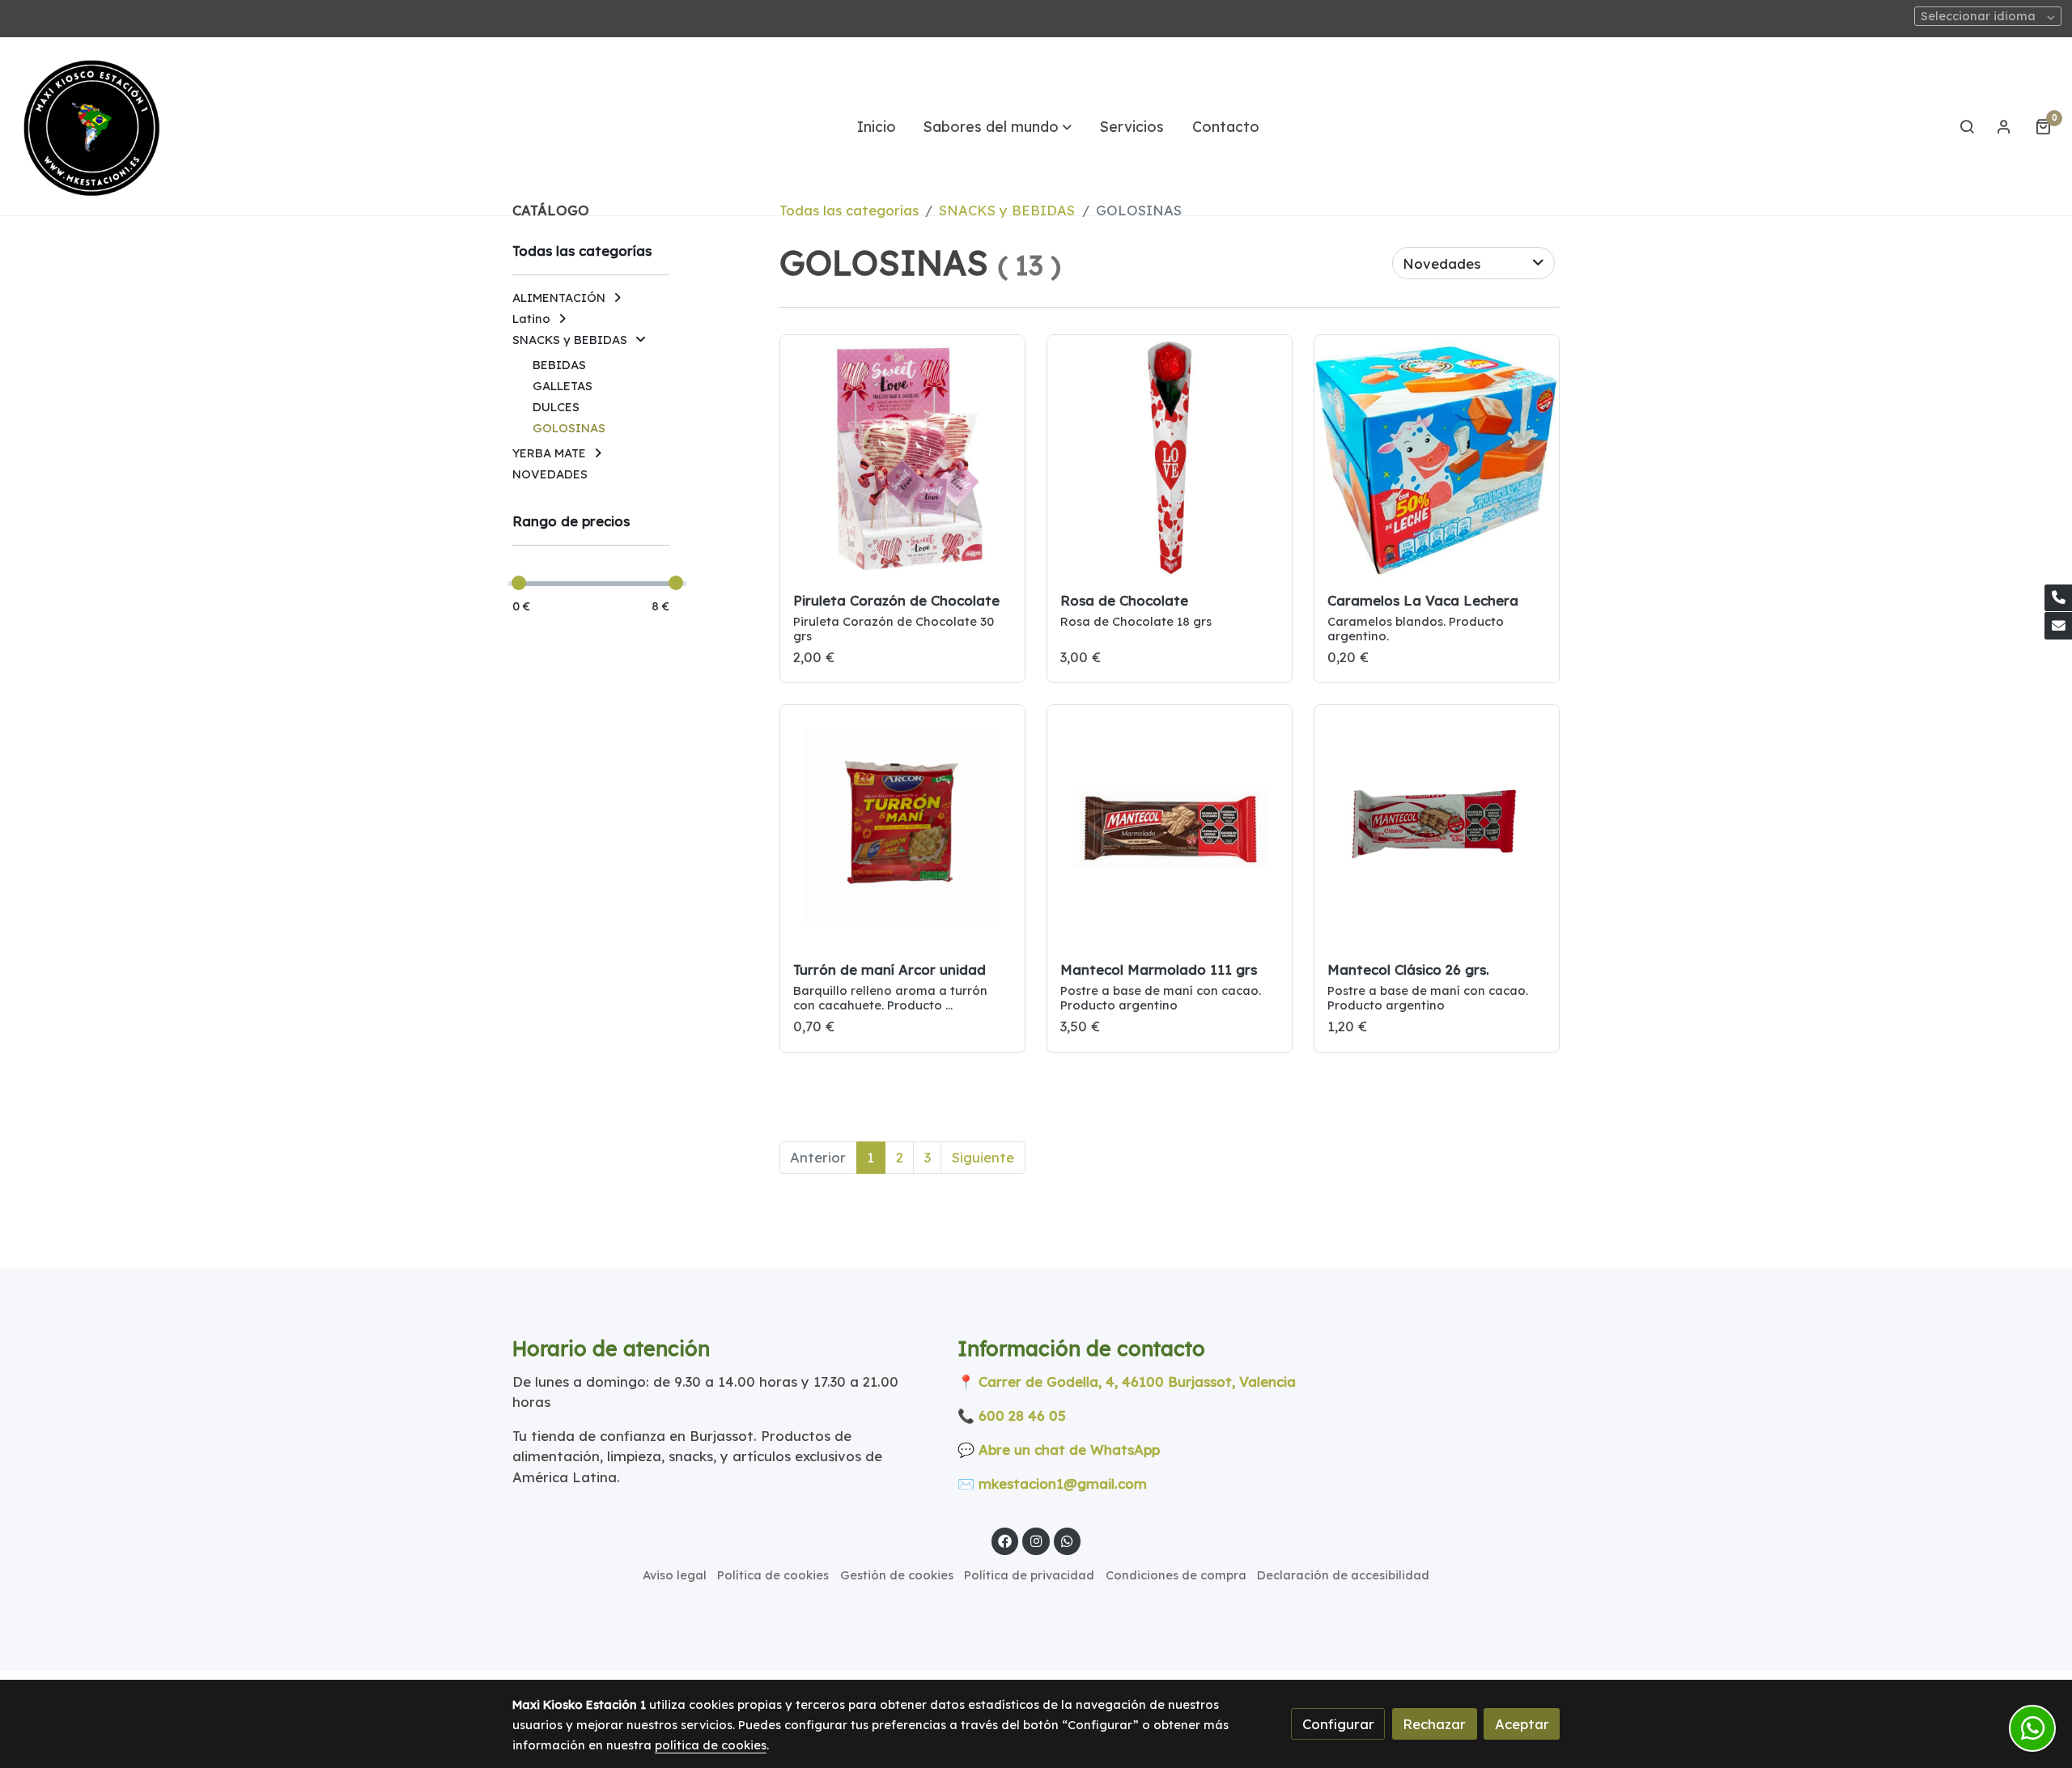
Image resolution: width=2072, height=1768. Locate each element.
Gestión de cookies (897, 1575)
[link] (90, 126)
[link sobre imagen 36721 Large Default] (903, 458)
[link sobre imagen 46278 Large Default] (1170, 458)
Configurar (1338, 1724)
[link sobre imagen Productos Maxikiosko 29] (1437, 828)
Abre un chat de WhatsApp (1069, 1449)
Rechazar (1434, 1724)
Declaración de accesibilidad (1343, 1575)
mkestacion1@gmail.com (1063, 1483)
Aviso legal (675, 1575)
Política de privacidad (1029, 1575)
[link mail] (2058, 626)
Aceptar (1522, 1724)
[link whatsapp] (1068, 1540)
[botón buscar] (1967, 126)
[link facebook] (1005, 1540)
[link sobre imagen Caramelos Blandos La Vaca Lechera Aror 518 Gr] (1437, 458)
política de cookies (711, 1745)
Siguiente (983, 1157)
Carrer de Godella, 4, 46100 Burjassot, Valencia (1137, 1381)
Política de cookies (773, 1575)
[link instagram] (1036, 1540)
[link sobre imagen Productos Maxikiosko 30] (1170, 828)
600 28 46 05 (1022, 1415)
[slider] (519, 583)
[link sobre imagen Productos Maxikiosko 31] (903, 828)
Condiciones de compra (1176, 1575)
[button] (998, 126)
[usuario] (2004, 126)
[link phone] (2058, 598)
